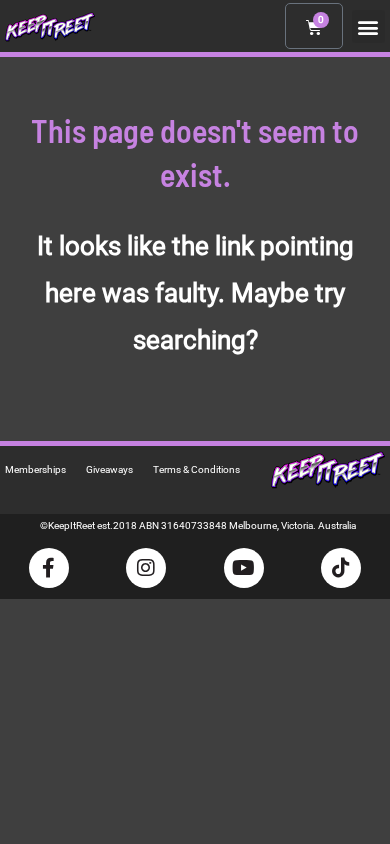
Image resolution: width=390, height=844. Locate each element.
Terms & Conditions (196, 469)
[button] (368, 26)
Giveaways (109, 469)
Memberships (35, 469)
